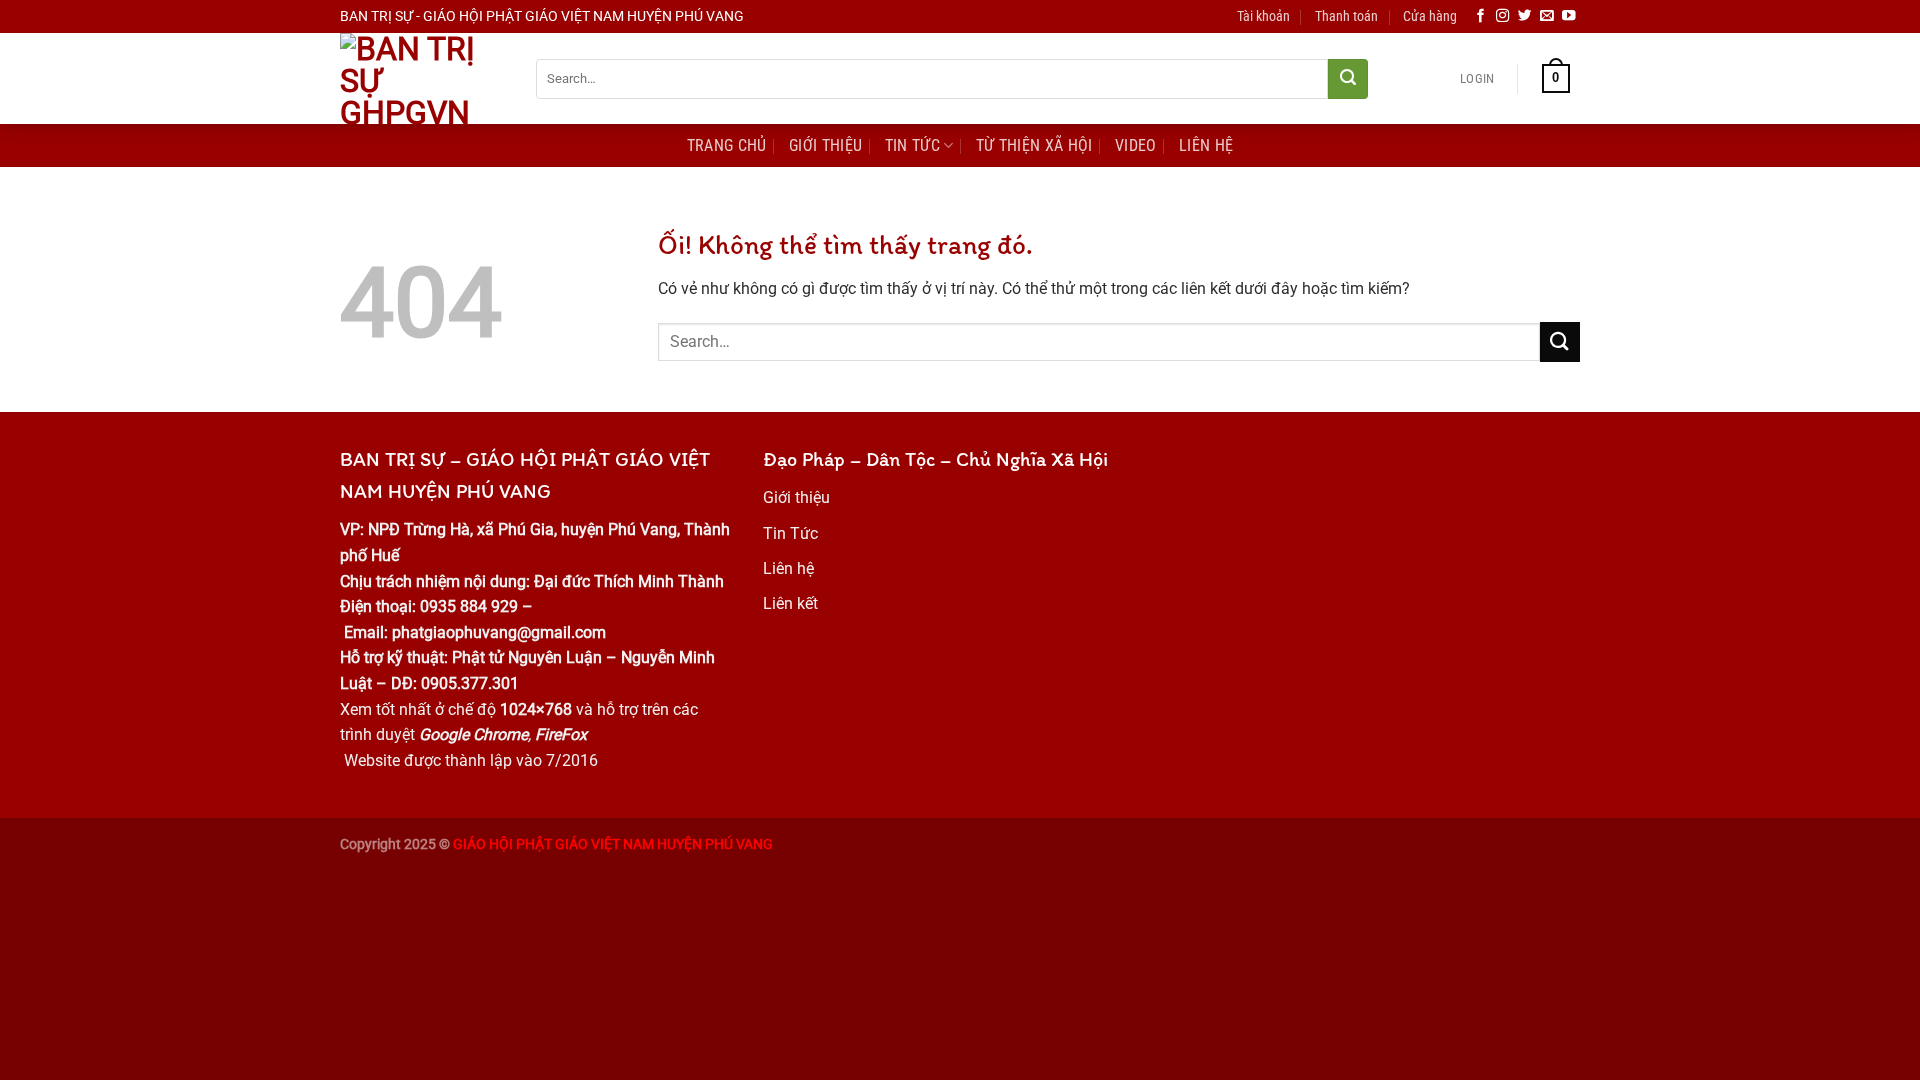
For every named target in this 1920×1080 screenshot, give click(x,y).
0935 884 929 (467, 606)
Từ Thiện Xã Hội (1034, 145)
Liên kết (790, 603)
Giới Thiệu (825, 145)
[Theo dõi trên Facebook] (1481, 16)
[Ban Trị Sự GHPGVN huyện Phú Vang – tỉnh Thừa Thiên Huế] (423, 78)
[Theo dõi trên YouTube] (1569, 16)
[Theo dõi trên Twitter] (1525, 16)
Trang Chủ (727, 145)
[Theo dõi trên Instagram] (1503, 16)
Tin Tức (912, 145)
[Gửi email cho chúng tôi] (1547, 16)
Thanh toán (1346, 16)
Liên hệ (788, 568)
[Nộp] (1348, 79)
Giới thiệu (796, 497)
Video (1136, 145)
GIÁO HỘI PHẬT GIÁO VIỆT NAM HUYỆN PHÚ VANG (613, 844)
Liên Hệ (1206, 145)
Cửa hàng (1430, 16)
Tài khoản (1263, 16)
